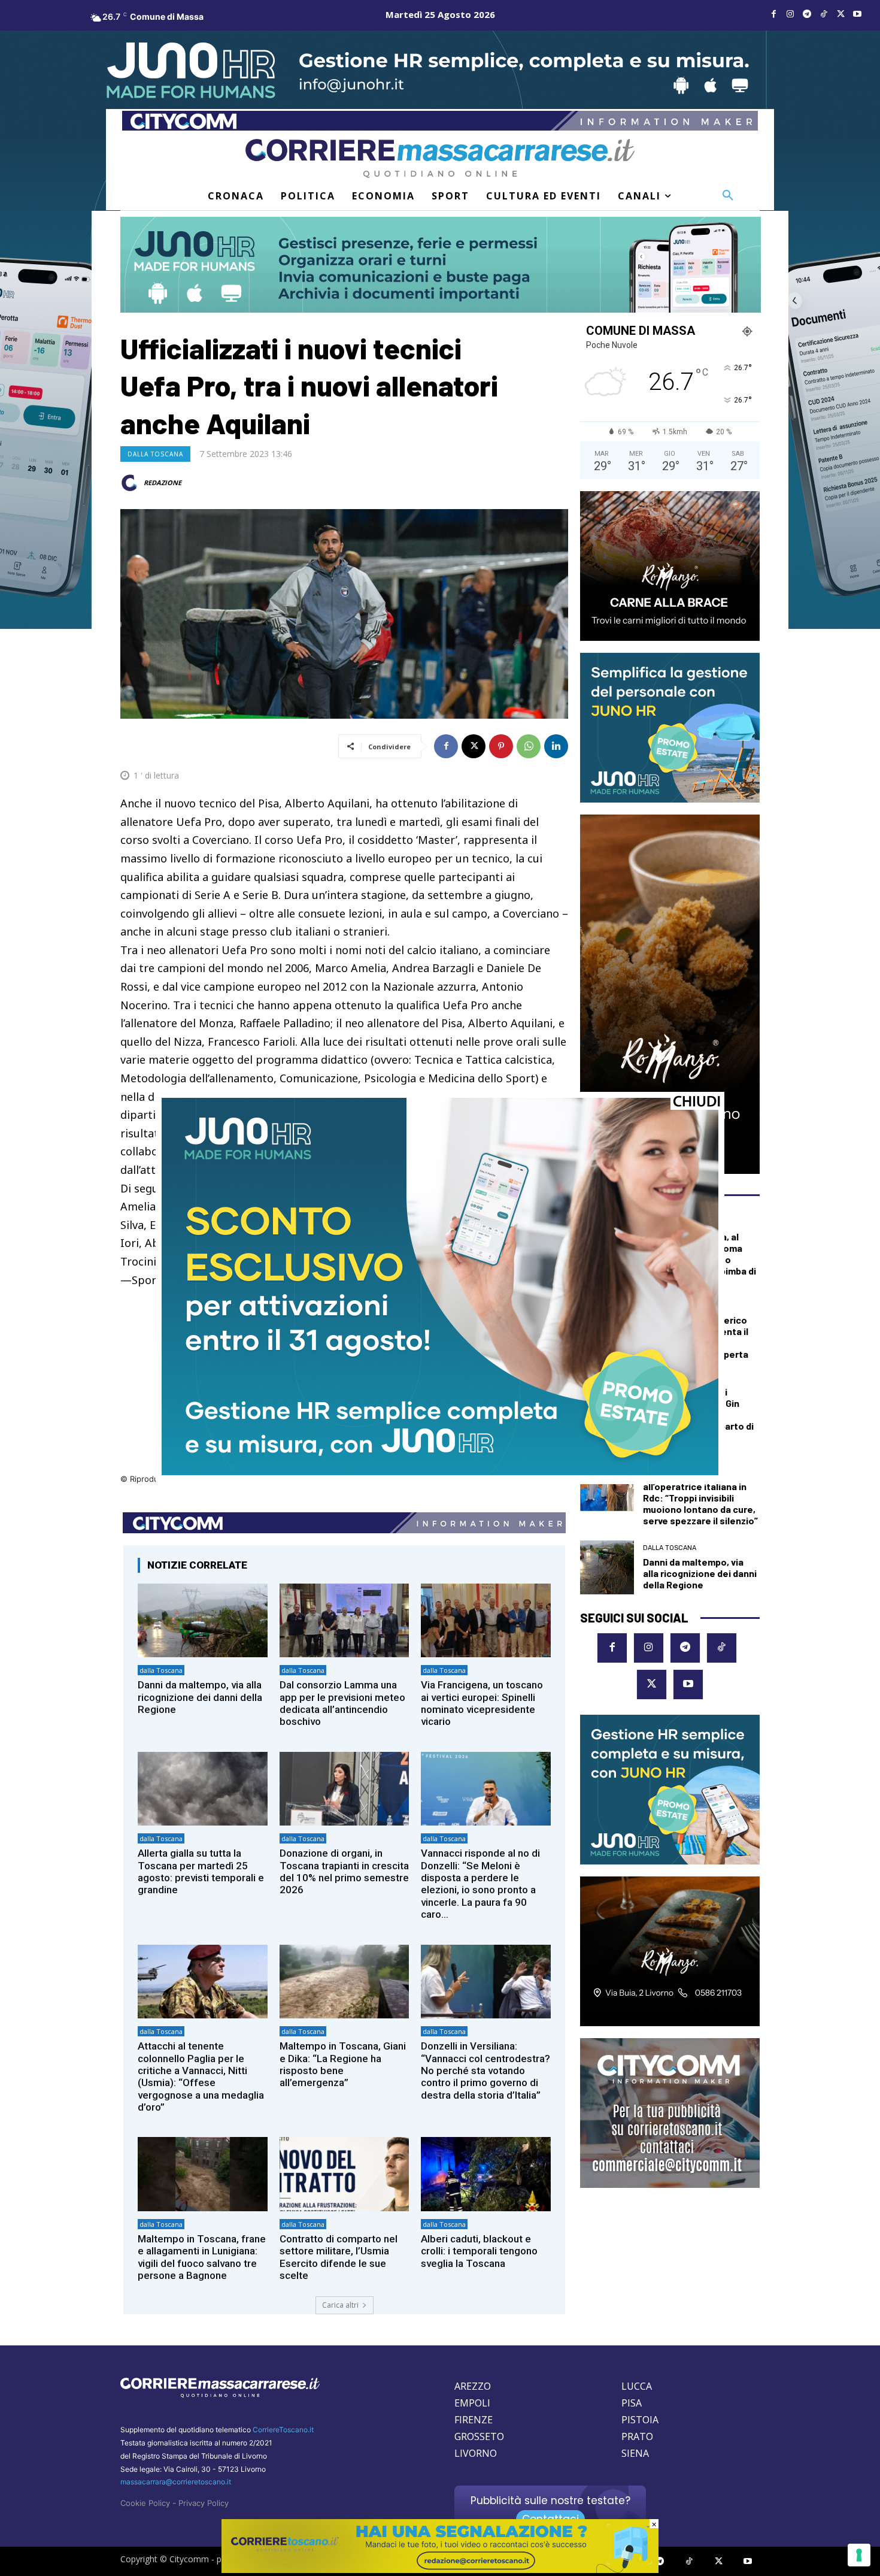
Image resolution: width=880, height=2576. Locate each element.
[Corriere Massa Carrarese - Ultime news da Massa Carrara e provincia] (440, 158)
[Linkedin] (556, 746)
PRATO (637, 2436)
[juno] (440, 1472)
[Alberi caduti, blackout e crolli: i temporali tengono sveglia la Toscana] (486, 2174)
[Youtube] (857, 14)
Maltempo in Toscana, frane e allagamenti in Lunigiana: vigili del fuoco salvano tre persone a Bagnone (202, 2257)
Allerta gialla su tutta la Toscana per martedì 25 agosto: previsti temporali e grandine (201, 1871)
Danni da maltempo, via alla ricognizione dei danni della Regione (200, 1697)
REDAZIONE (163, 482)
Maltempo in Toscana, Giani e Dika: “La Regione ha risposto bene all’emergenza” (343, 2064)
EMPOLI (472, 2403)
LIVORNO (476, 2453)
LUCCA (637, 2386)
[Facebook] (773, 14)
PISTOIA (640, 2420)
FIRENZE (474, 2420)
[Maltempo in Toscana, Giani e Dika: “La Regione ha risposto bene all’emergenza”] (345, 1982)
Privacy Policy (204, 2503)
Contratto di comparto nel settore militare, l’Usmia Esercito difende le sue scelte (339, 2257)
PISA (632, 2403)
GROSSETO (479, 2436)
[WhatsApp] (529, 746)
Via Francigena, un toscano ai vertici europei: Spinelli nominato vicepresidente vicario (482, 1703)
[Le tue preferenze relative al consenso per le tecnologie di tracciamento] (859, 2555)
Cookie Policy (145, 2503)
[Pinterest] (501, 746)
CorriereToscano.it (283, 2430)
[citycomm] (440, 2570)
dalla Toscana (155, 454)
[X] (840, 14)
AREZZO (473, 2386)
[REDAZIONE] (131, 483)
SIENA (635, 2453)
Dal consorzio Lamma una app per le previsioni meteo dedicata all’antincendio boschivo (342, 1703)
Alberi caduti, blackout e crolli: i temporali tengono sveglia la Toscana (479, 2251)
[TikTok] (824, 14)
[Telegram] (807, 14)
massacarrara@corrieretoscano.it (176, 2482)
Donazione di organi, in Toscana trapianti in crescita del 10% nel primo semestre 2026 (344, 1871)
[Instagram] (790, 14)
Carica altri (340, 2305)
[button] (728, 196)
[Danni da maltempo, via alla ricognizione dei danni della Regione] (203, 1620)
